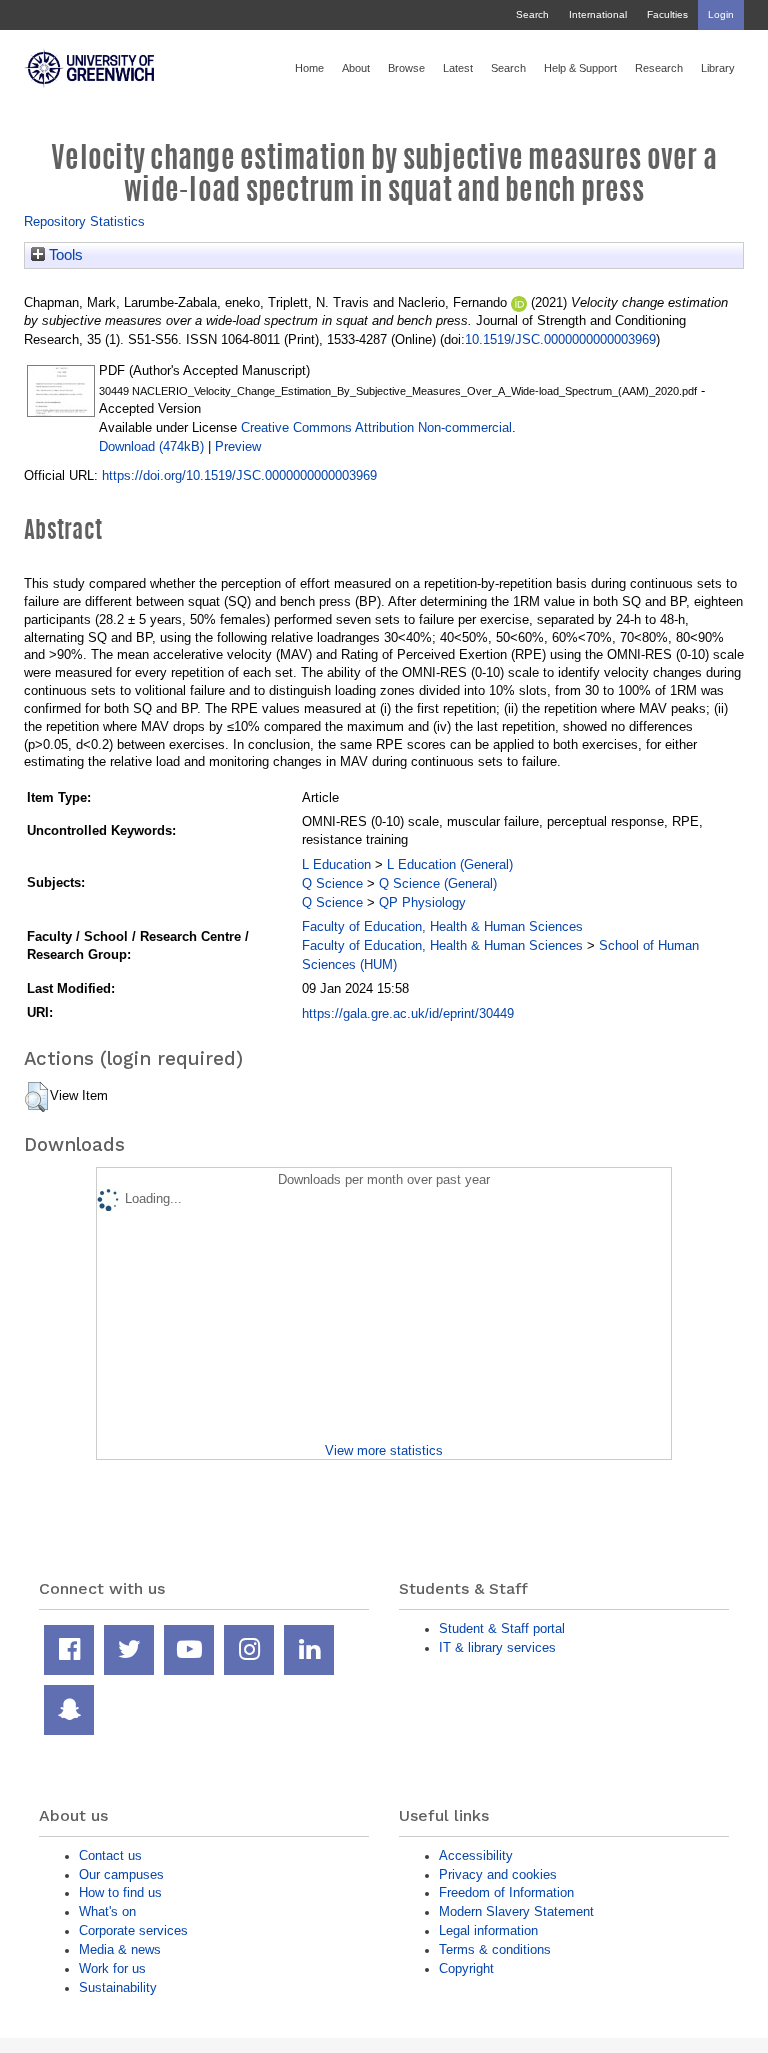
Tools (64, 255)
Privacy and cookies (498, 1874)
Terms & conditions (495, 1949)
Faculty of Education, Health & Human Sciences (442, 926)
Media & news (120, 1949)
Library (718, 68)
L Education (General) (450, 864)
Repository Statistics (84, 221)
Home (309, 68)
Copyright (466, 1968)
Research (659, 68)
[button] (36, 1097)
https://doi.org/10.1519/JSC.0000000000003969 (239, 475)
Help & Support (580, 68)
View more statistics (384, 1450)
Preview (238, 446)
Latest (458, 68)
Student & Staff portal (502, 1628)
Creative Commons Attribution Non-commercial (376, 427)
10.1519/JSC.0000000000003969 (560, 339)
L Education (336, 864)
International (598, 14)
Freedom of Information (506, 1892)
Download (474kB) (151, 446)
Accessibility (476, 1855)
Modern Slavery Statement (516, 1911)
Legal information (488, 1930)
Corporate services (133, 1930)
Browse (406, 68)
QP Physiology (422, 902)
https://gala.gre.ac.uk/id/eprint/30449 (408, 1013)
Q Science (332, 883)
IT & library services (497, 1647)
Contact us (110, 1855)
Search (532, 14)
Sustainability (118, 1987)
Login (721, 14)
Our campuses (121, 1874)
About (356, 68)
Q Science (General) (438, 883)
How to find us (120, 1892)
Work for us (112, 1968)
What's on (107, 1911)
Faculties (667, 14)
